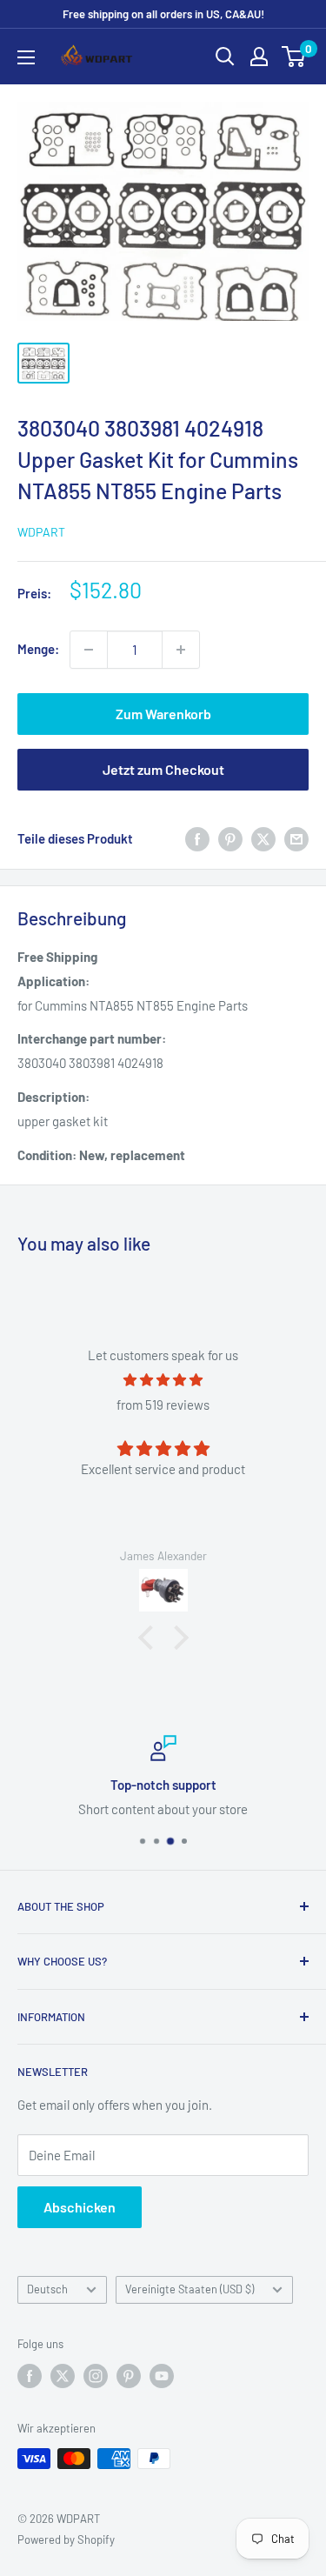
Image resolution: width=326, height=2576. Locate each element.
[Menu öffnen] (26, 57)
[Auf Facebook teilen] (197, 838)
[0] (294, 57)
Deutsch (47, 2289)
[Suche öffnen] (225, 57)
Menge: (38, 649)
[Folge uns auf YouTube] (162, 2376)
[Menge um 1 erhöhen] (181, 650)
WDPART (41, 532)
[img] (163, 1380)
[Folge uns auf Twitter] (63, 2376)
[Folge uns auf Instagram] (96, 2376)
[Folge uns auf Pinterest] (129, 2376)
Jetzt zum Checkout (163, 769)
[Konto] (259, 57)
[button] (150, 1638)
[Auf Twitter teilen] (263, 838)
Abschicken (80, 2207)
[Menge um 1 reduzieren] (89, 650)
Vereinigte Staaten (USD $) (190, 2289)
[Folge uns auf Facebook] (30, 2376)
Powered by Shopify (66, 2539)
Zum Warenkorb (163, 714)
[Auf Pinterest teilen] (230, 838)
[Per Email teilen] (296, 838)
